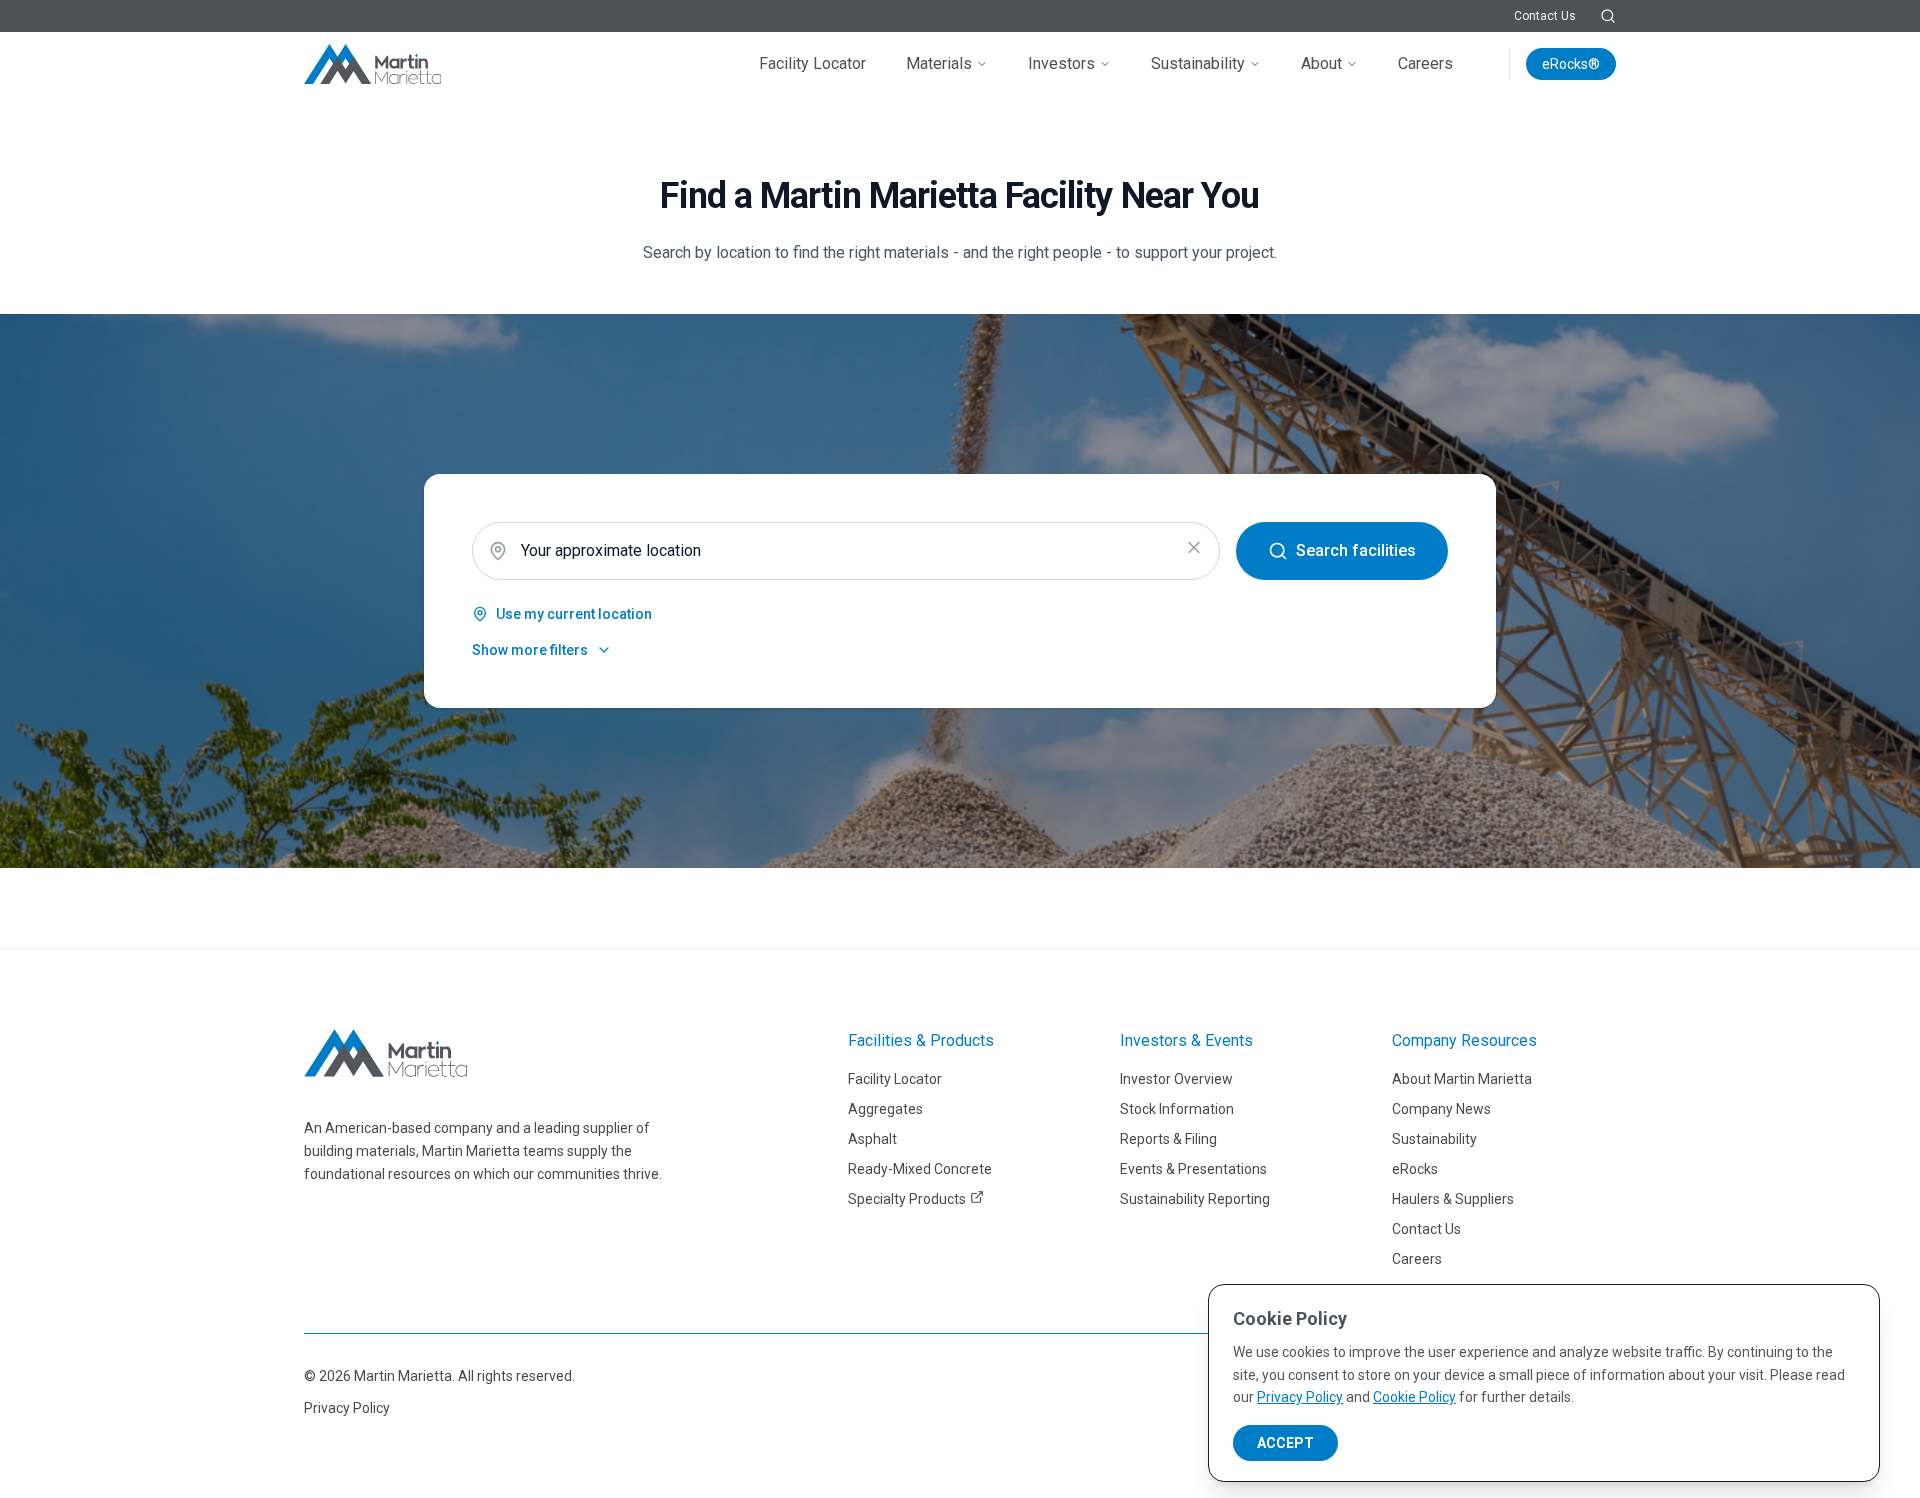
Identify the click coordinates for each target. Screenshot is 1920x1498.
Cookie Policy (1414, 1397)
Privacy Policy (347, 1408)
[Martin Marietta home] (385, 1053)
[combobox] (846, 551)
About (1321, 63)
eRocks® (1571, 64)
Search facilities (1356, 550)
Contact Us (1545, 16)
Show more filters (530, 650)
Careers (1425, 63)
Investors (1061, 63)
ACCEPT (1285, 1443)
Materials (939, 63)
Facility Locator (812, 63)
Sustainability (1198, 63)
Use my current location (574, 614)
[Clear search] (1194, 548)
